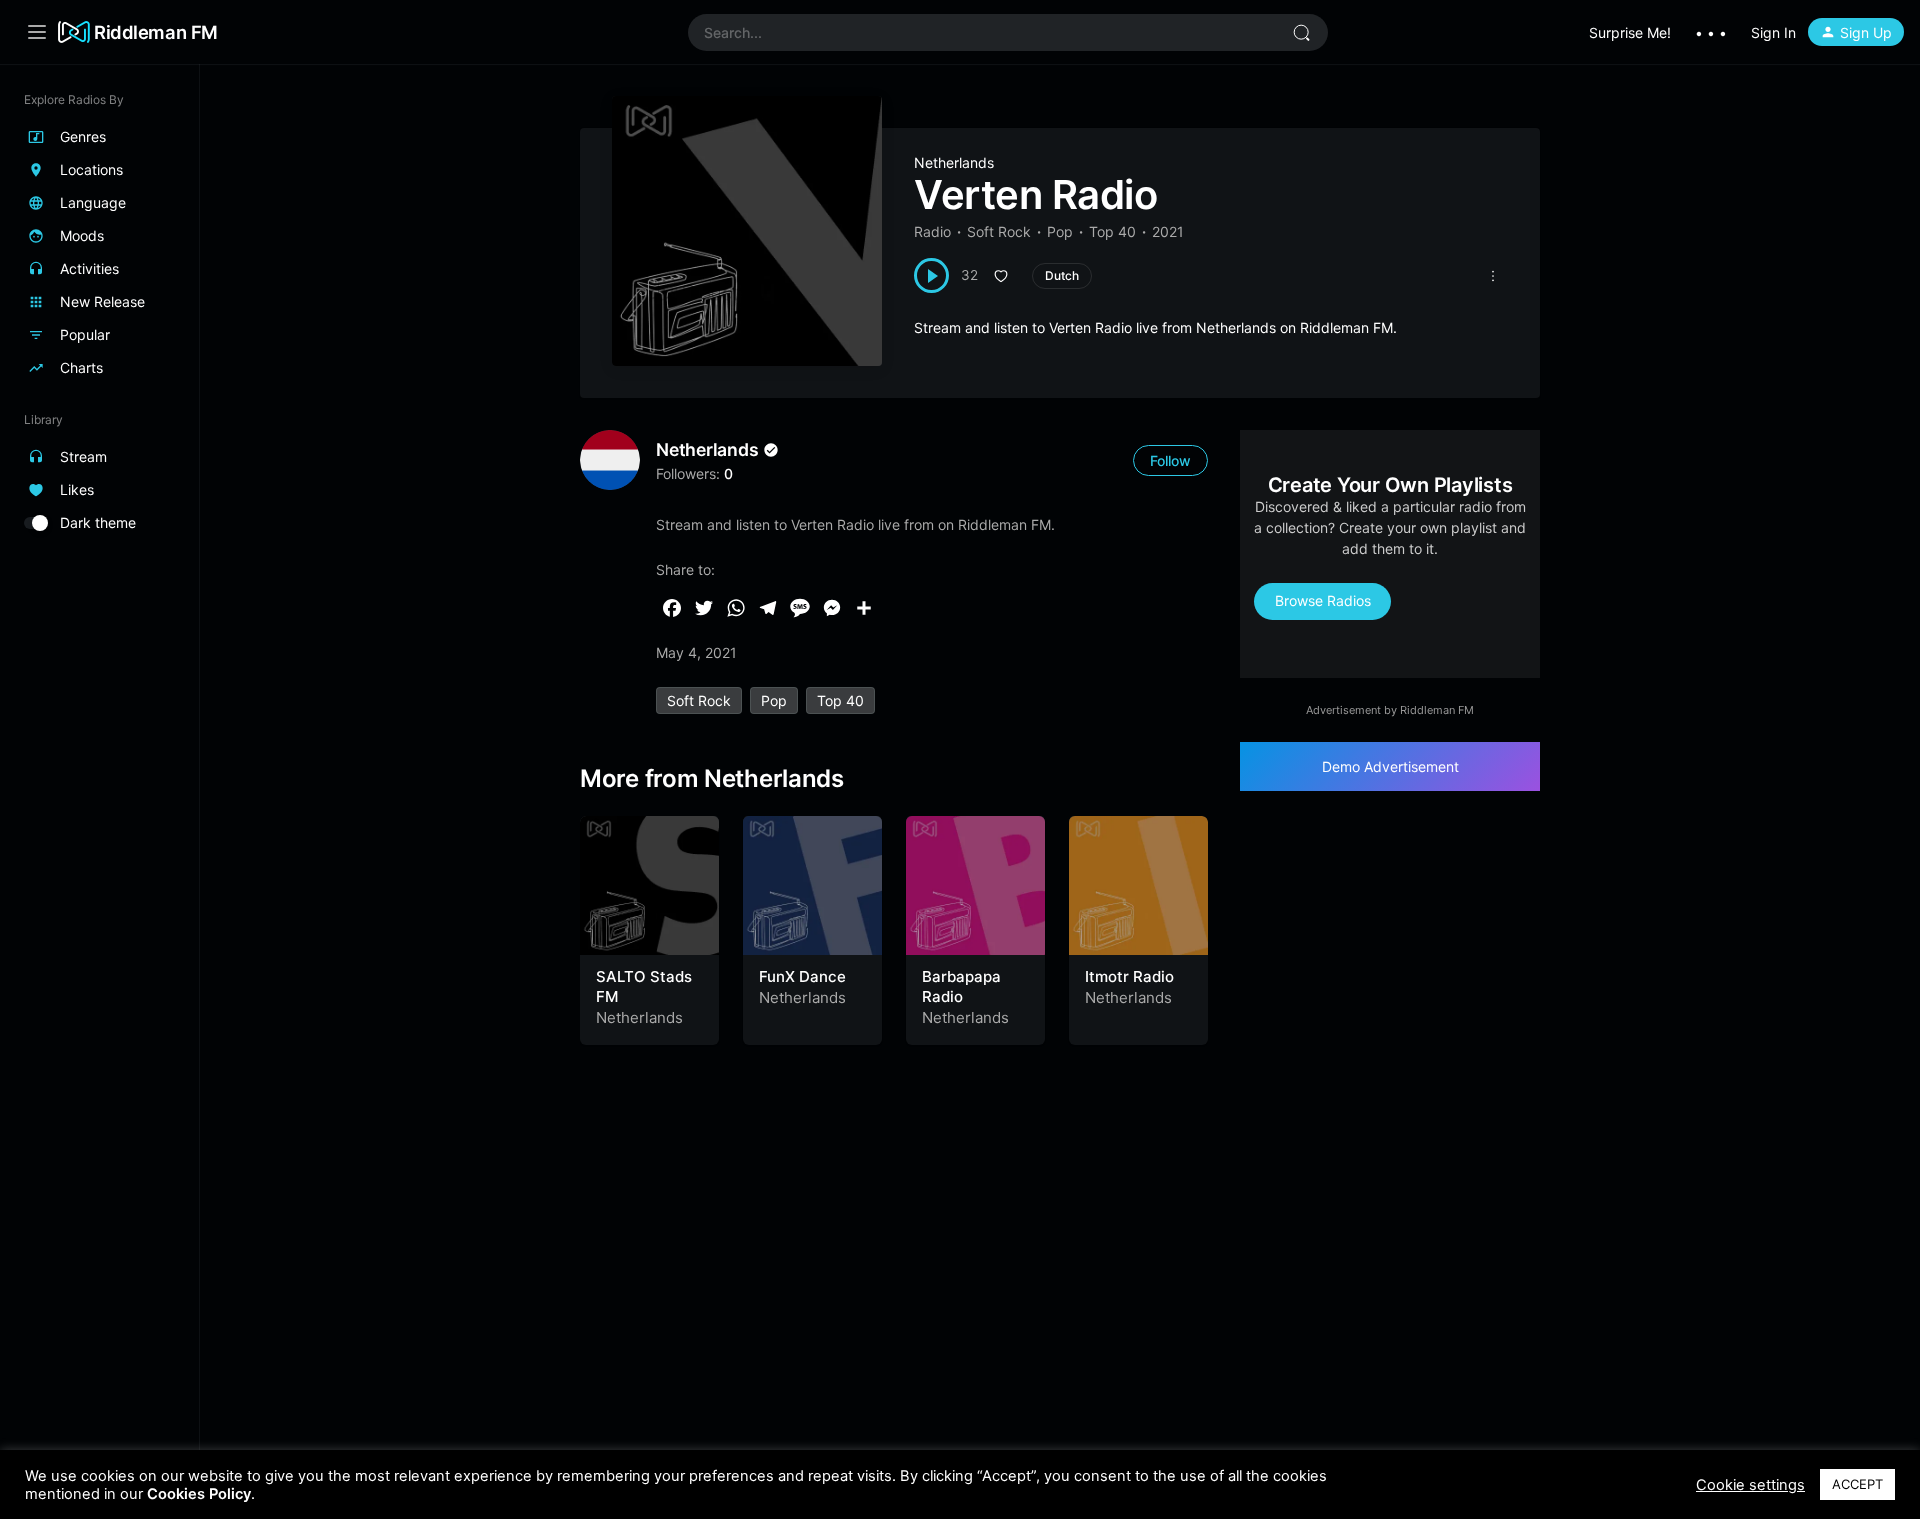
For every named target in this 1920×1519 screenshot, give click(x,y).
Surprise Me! (1630, 32)
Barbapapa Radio (961, 986)
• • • (1711, 32)
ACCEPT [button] (1857, 1484)
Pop (1060, 231)
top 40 (840, 700)
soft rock (699, 700)
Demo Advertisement (1390, 766)
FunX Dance (802, 976)
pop (774, 700)
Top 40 (1112, 231)
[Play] (931, 275)
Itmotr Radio (1129, 976)
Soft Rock (999, 231)
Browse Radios (1323, 600)
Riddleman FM (156, 32)
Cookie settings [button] (1750, 1485)
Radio (932, 231)
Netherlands (954, 162)
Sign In (1773, 32)
